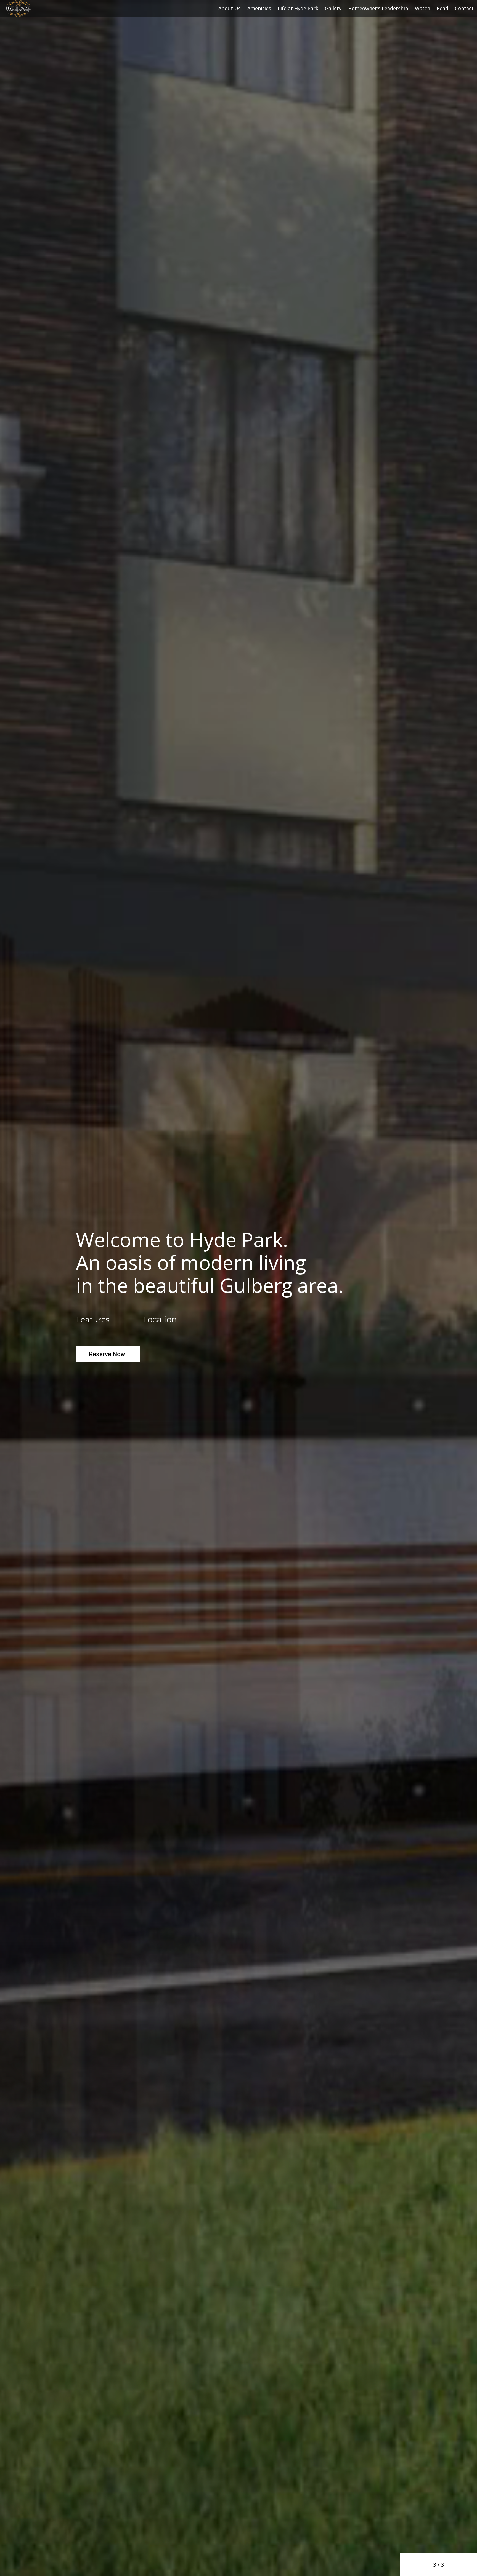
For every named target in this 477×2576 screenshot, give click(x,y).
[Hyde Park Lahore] (18, 8)
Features (93, 1320)
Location (160, 1319)
